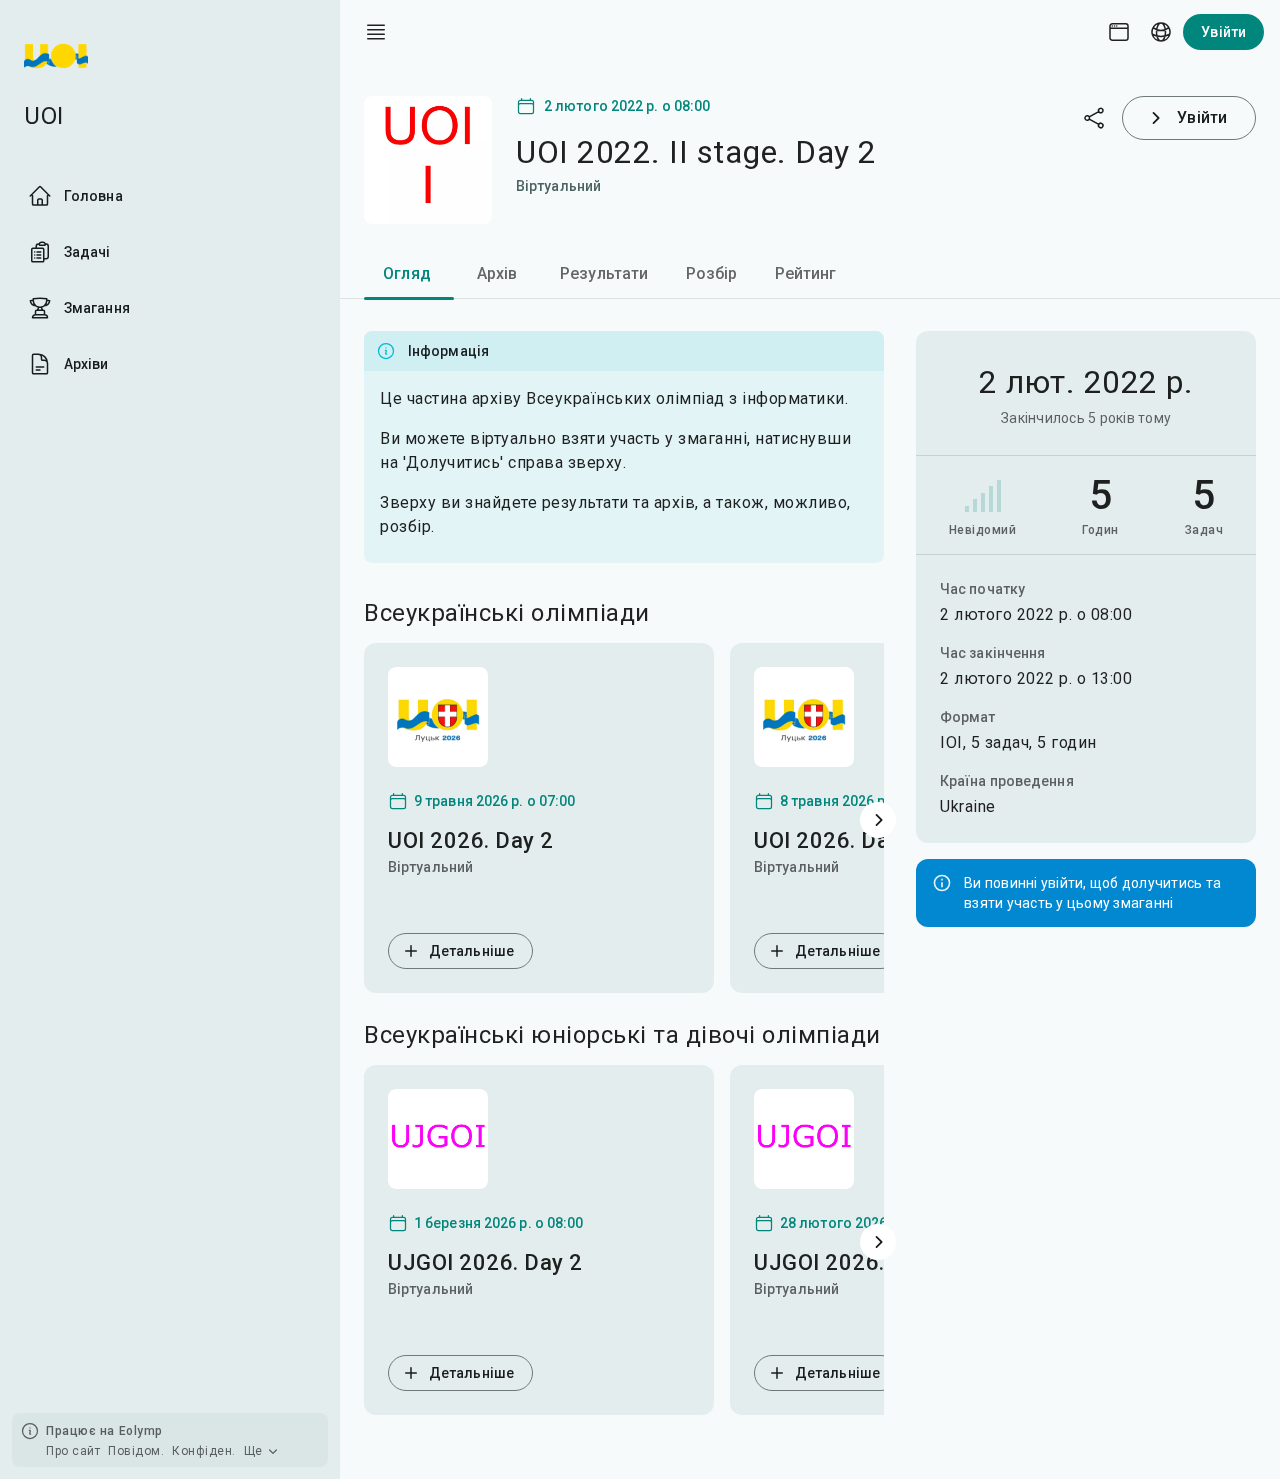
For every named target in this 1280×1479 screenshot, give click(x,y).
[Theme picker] (1119, 32)
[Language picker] (1161, 32)
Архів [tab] (497, 273)
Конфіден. (204, 1451)
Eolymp (141, 1431)
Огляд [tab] (407, 273)
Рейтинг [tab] (806, 273)
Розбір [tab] (712, 273)
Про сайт (73, 1451)
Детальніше (471, 951)
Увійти (1223, 32)
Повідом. (136, 1451)
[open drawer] (376, 32)
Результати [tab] (604, 273)
